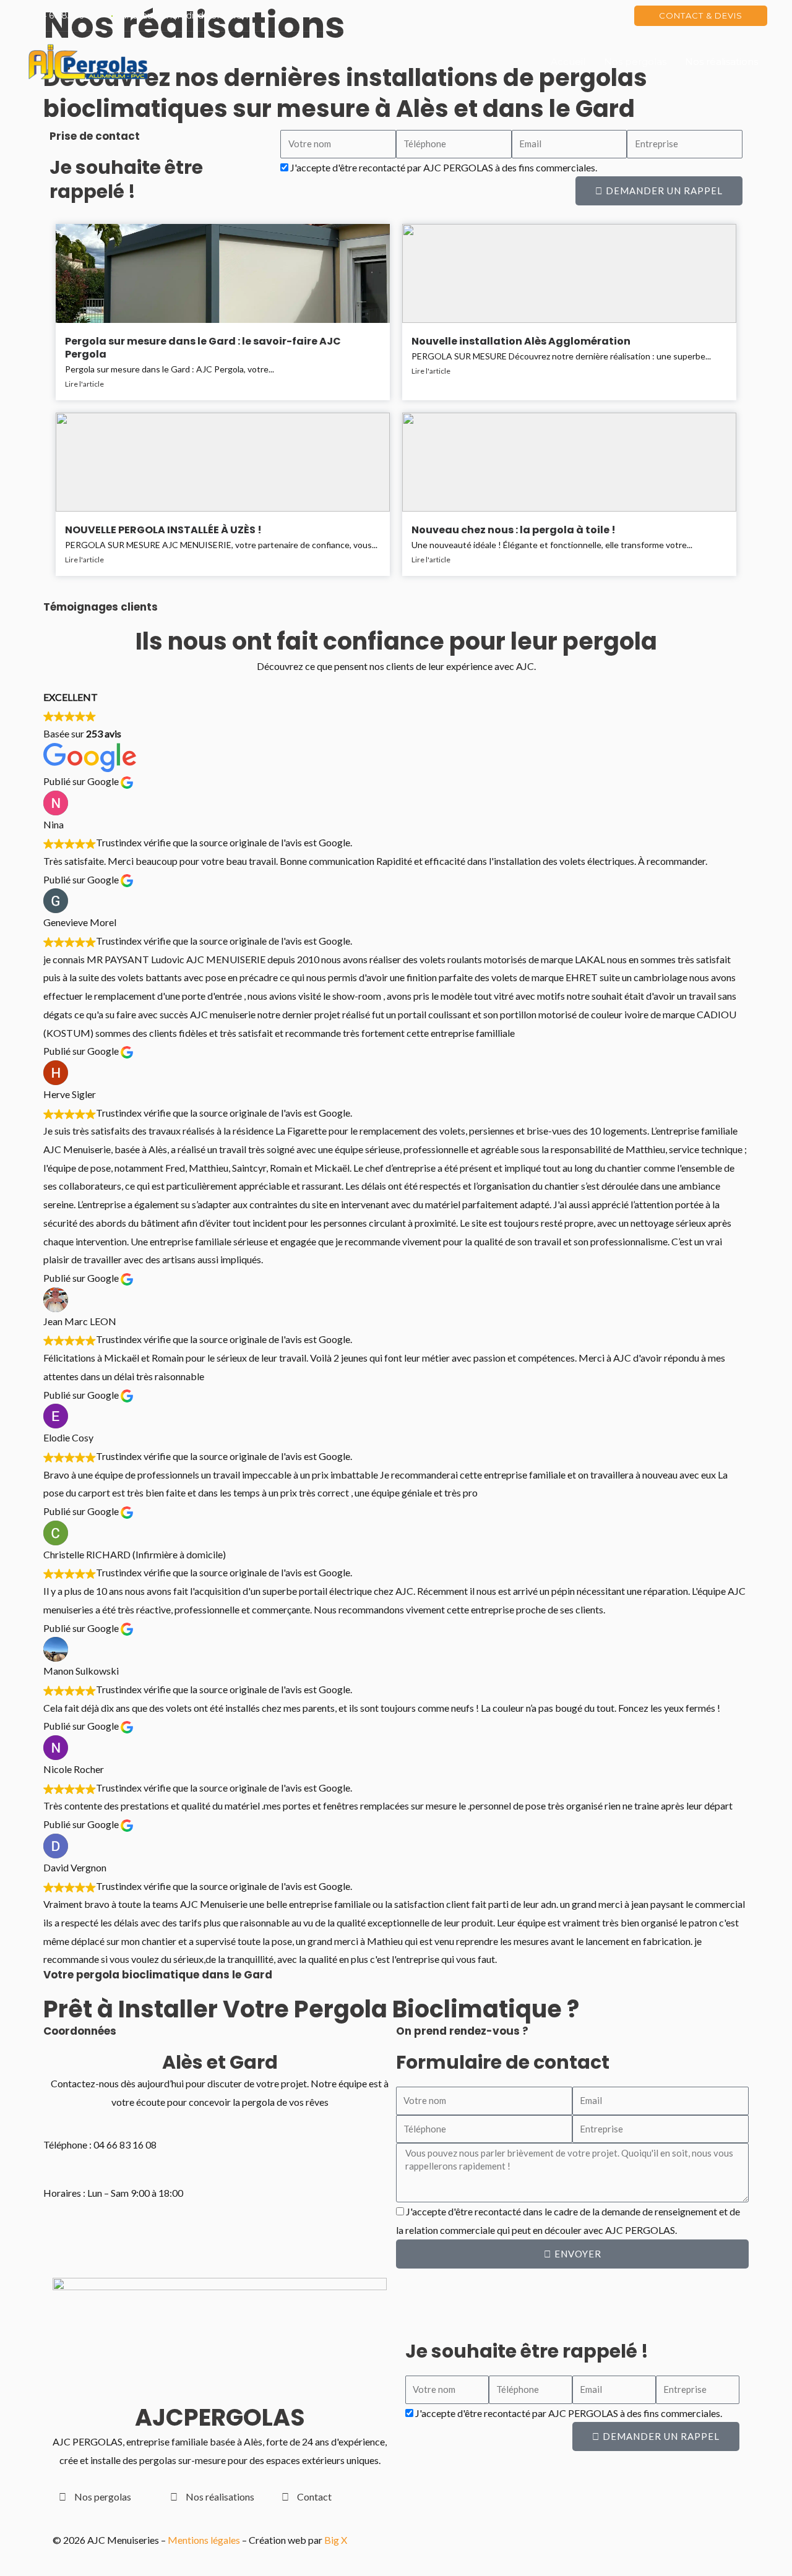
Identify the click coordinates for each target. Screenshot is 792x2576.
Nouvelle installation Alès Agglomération (521, 341)
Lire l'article (84, 384)
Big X (336, 2540)
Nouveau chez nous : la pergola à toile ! (514, 530)
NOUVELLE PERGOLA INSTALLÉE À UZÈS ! (163, 530)
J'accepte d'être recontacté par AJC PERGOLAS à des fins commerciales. (444, 167)
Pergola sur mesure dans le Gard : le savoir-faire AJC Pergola (203, 348)
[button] (701, 16)
